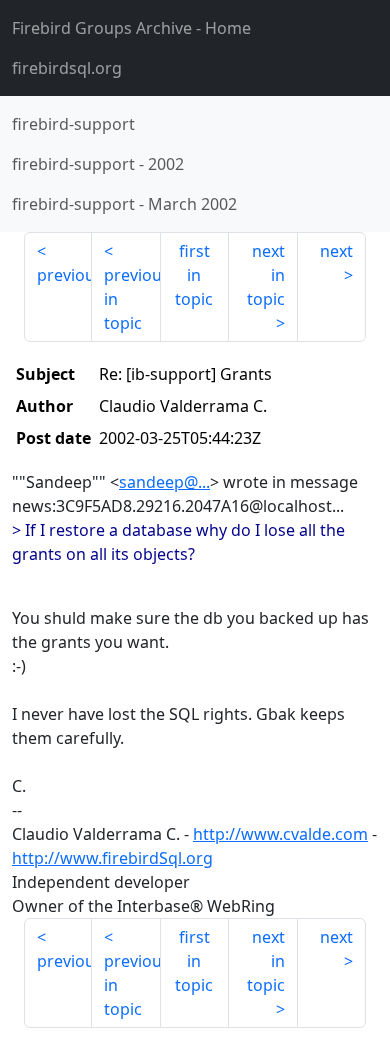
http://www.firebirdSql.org (112, 858)
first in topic (194, 275)
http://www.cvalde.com (280, 834)
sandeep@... (164, 482)
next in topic (266, 275)
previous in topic (132, 299)
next (336, 251)
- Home (131, 28)
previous (64, 275)
